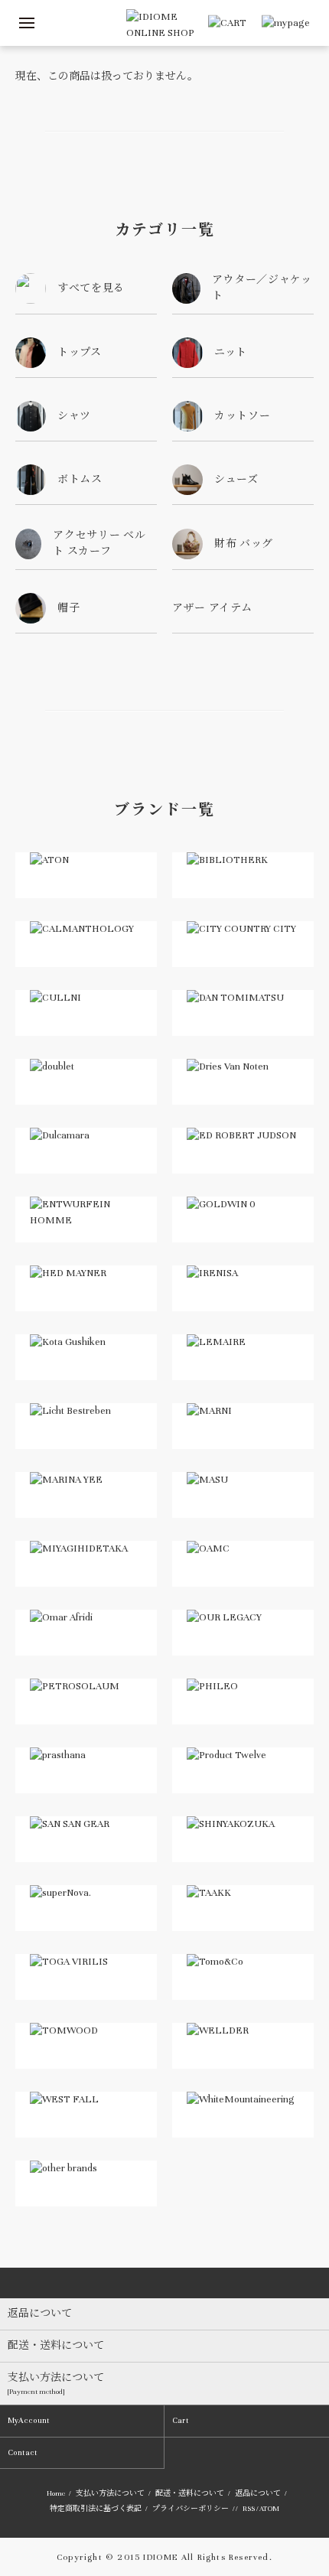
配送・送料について (190, 2493)
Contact (23, 2452)
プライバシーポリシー (191, 2509)
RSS (249, 2509)
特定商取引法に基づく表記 (96, 2509)
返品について (258, 2493)
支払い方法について (110, 2493)
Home (56, 2493)
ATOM (269, 2509)
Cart (181, 2420)
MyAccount (29, 2420)
